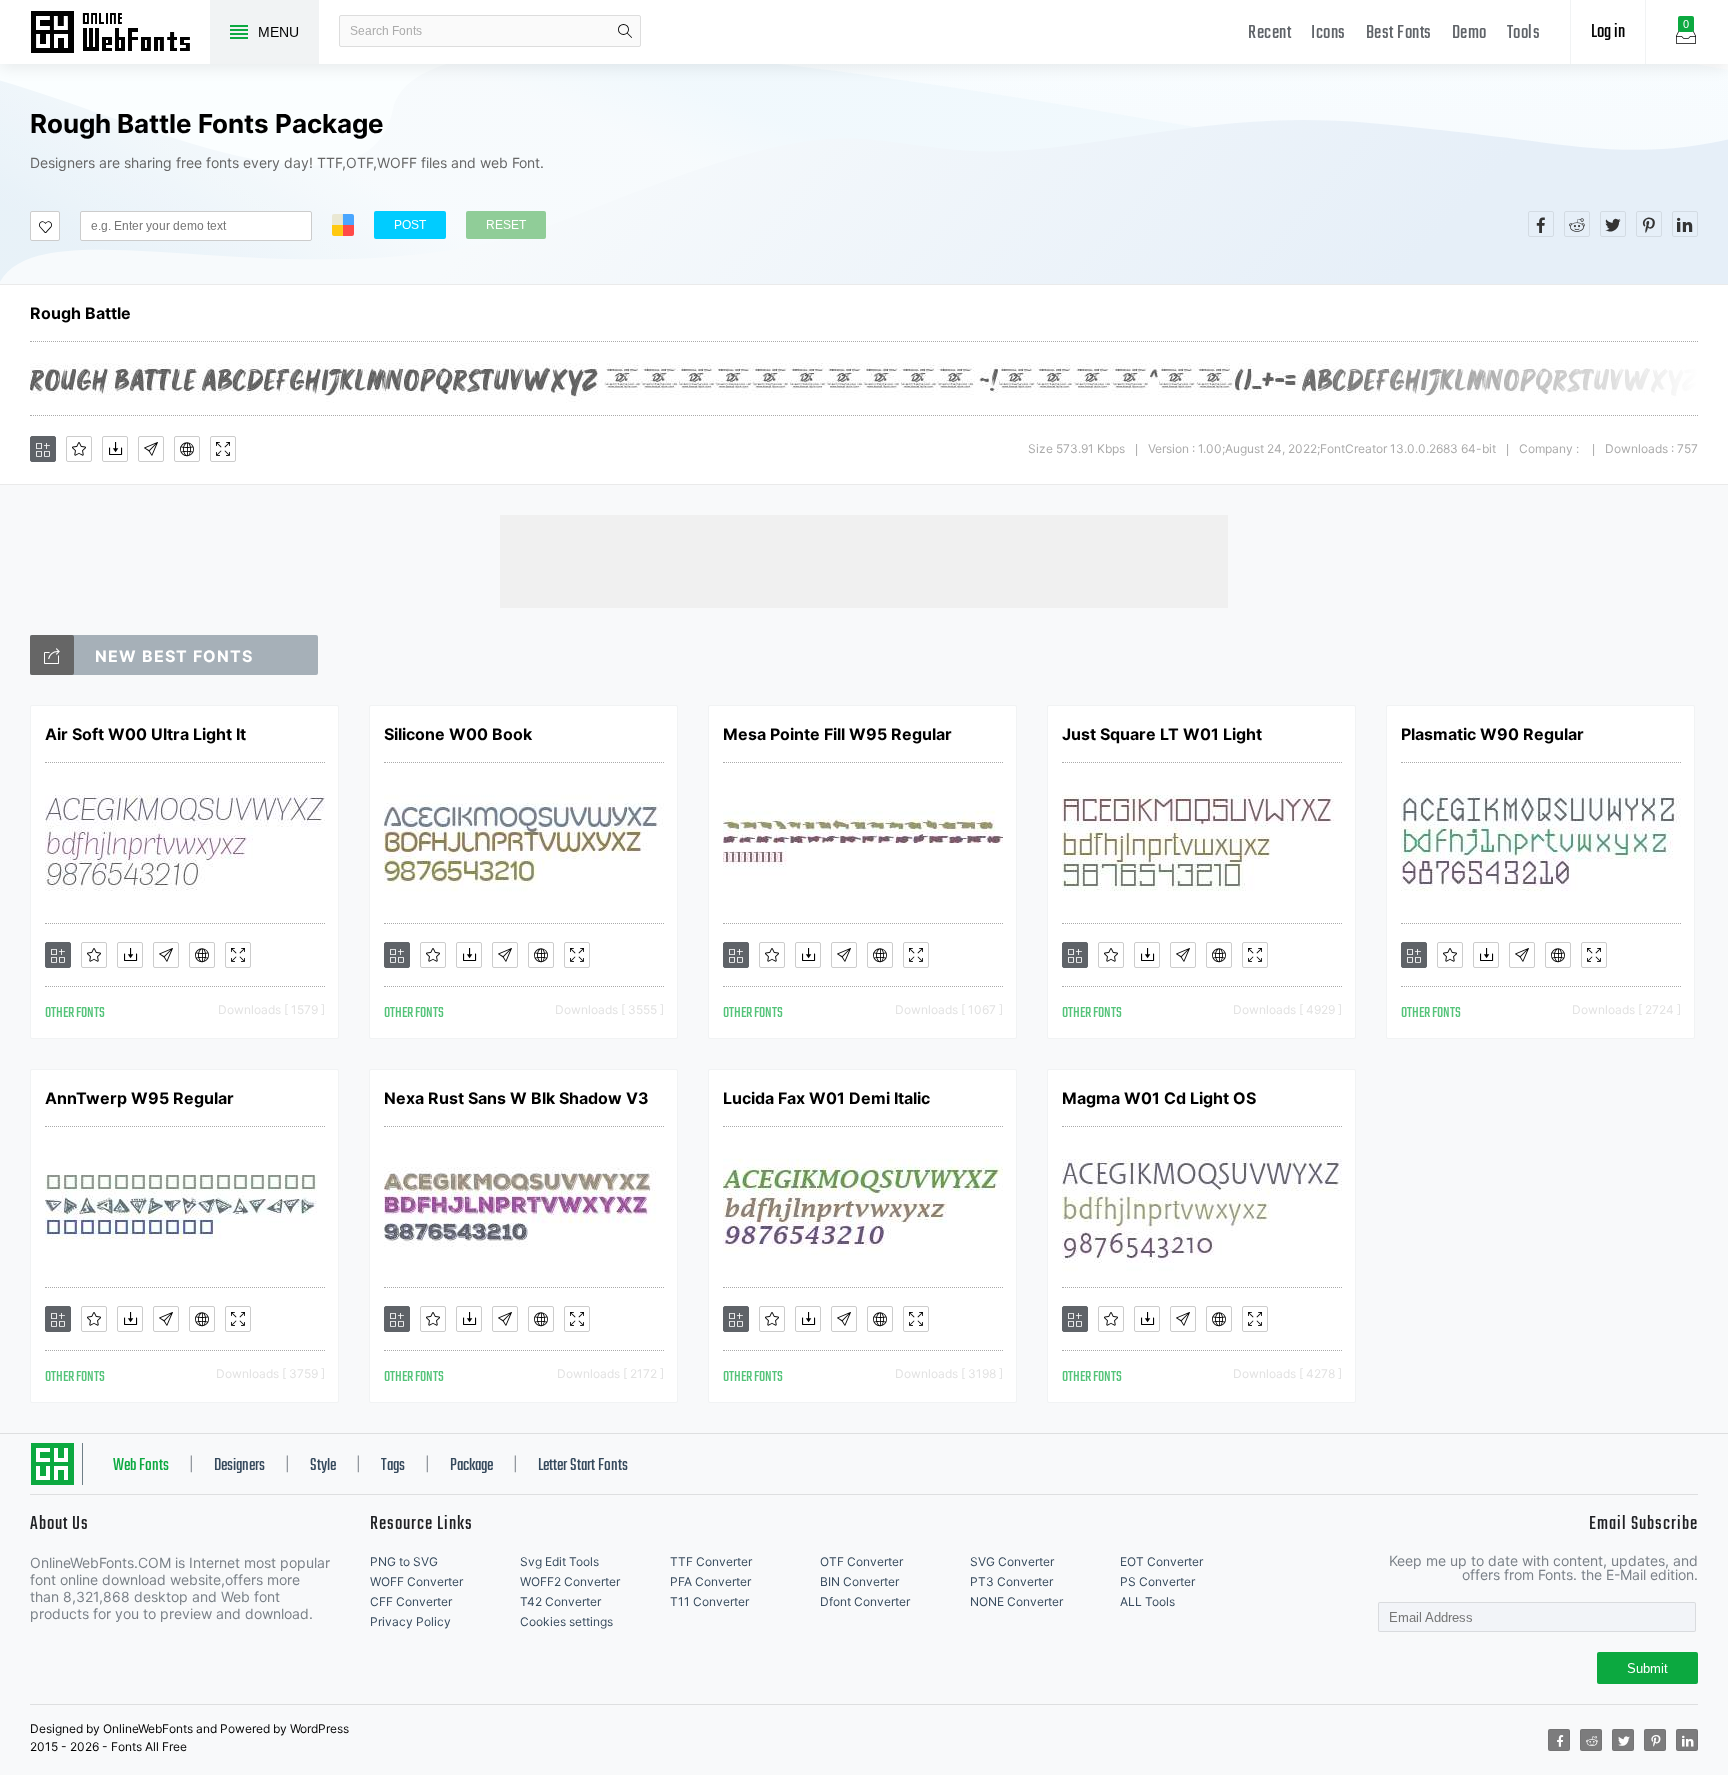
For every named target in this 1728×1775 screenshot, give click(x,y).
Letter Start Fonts (583, 1466)
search (625, 31)
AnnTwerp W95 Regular (139, 1098)
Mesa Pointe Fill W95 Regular (837, 734)
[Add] (43, 449)
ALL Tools (1147, 1601)
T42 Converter (560, 1601)
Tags (393, 1466)
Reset (506, 225)
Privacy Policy (410, 1621)
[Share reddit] (1577, 224)
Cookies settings (566, 1621)
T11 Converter (709, 1601)
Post (410, 225)
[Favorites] (79, 449)
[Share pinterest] (1649, 224)
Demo (1469, 33)
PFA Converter (710, 1581)
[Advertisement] (864, 560)
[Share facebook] (1541, 224)
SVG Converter (1012, 1561)
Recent (1269, 33)
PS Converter (1157, 1581)
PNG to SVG (404, 1561)
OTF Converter (861, 1561)
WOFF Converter (416, 1581)
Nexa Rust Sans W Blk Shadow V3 (516, 1098)
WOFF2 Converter (570, 1581)
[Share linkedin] (1685, 224)
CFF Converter (411, 1601)
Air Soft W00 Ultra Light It (145, 734)
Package (471, 1466)
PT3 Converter (1011, 1581)
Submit (1647, 1668)
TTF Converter (711, 1561)
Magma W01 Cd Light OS (1159, 1098)
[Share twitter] (1613, 224)
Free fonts (120, 34)
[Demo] (223, 449)
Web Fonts (141, 1466)
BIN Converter (859, 1581)
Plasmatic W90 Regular (1492, 734)
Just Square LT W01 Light (1162, 734)
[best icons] (52, 655)
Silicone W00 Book (458, 734)
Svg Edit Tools (559, 1561)
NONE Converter (1016, 1601)
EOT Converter (1161, 1561)
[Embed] (187, 449)
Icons (1328, 33)
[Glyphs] (151, 449)
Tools (1524, 33)
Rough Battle (80, 313)
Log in (1608, 32)
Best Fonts (1399, 33)
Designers (239, 1466)
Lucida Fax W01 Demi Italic (826, 1098)
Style (323, 1466)
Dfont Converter (865, 1601)
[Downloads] (115, 449)
